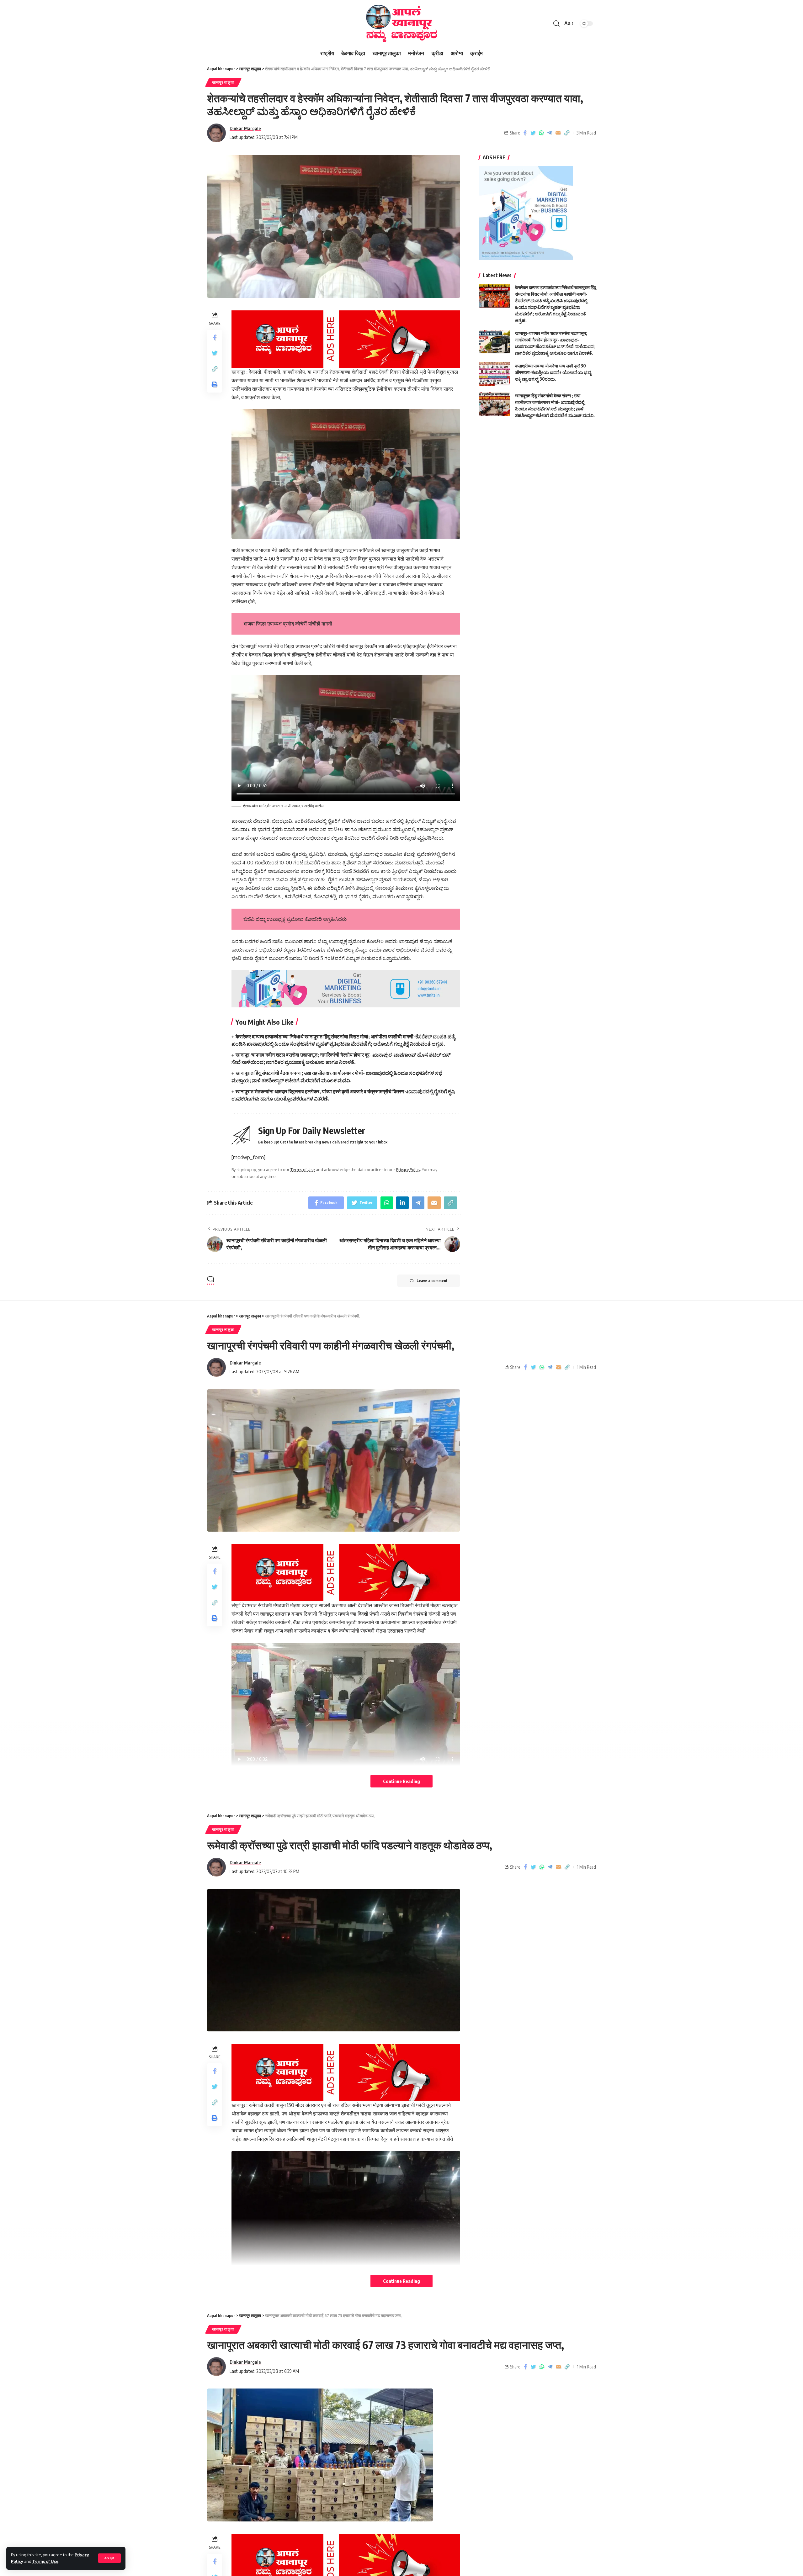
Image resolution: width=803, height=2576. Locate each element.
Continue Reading (401, 1781)
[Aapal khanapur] (401, 24)
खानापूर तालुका (223, 82)
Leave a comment (432, 1281)
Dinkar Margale (245, 128)
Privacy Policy (408, 1169)
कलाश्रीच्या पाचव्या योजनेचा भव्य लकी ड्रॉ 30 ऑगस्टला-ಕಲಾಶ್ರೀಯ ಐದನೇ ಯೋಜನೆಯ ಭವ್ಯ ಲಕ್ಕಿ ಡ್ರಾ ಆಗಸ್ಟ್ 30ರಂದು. (553, 372)
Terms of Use (45, 2561)
